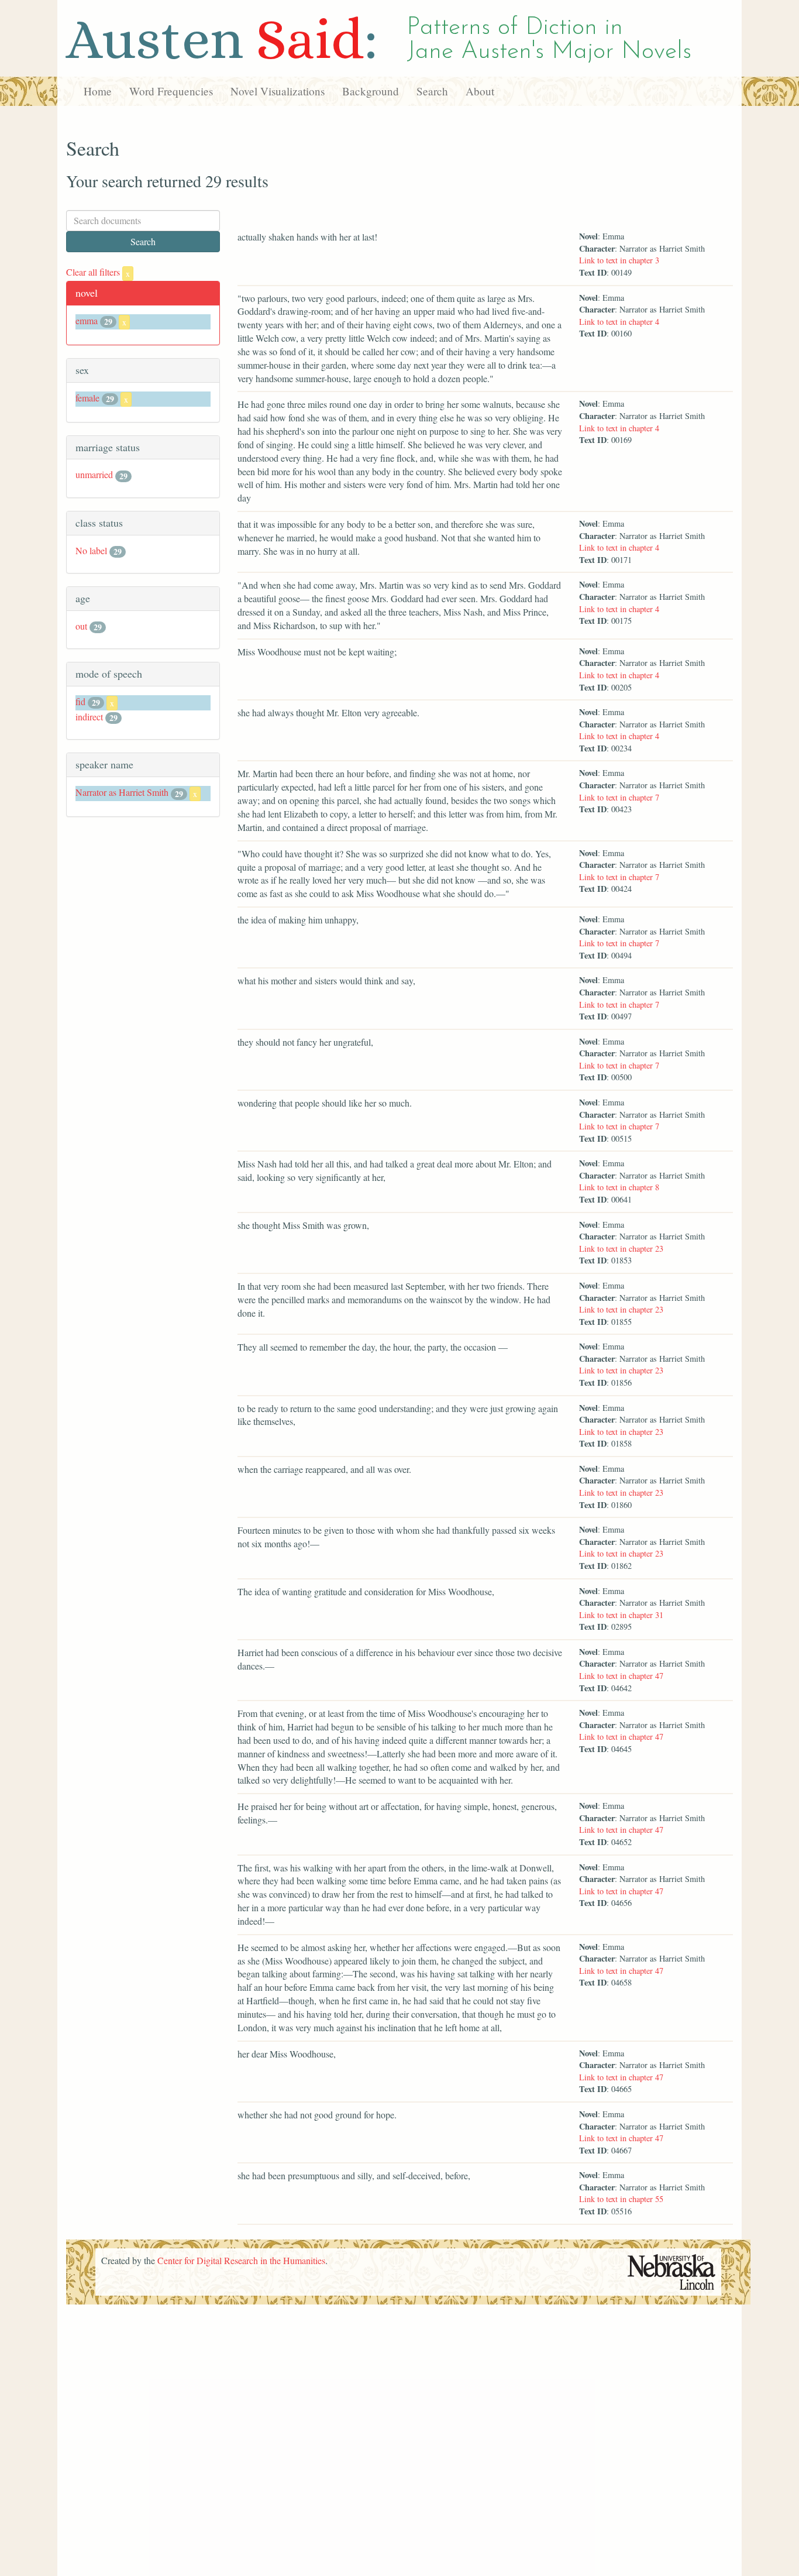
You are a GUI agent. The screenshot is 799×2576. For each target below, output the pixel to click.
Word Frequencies (171, 91)
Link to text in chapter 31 (621, 1615)
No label (91, 550)
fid (80, 701)
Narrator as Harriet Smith (122, 792)
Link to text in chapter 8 (619, 1187)
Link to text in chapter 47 (621, 1676)
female (87, 398)
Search (432, 91)
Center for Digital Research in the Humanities (241, 2260)
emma (87, 320)
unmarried (94, 474)
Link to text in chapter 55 (621, 2199)
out (81, 626)
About (480, 91)
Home (98, 91)
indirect (89, 717)
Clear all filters (98, 272)
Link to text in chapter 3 (619, 260)
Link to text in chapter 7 (619, 797)
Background (371, 91)
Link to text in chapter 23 (621, 1248)
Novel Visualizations (278, 91)
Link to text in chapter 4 (619, 322)
